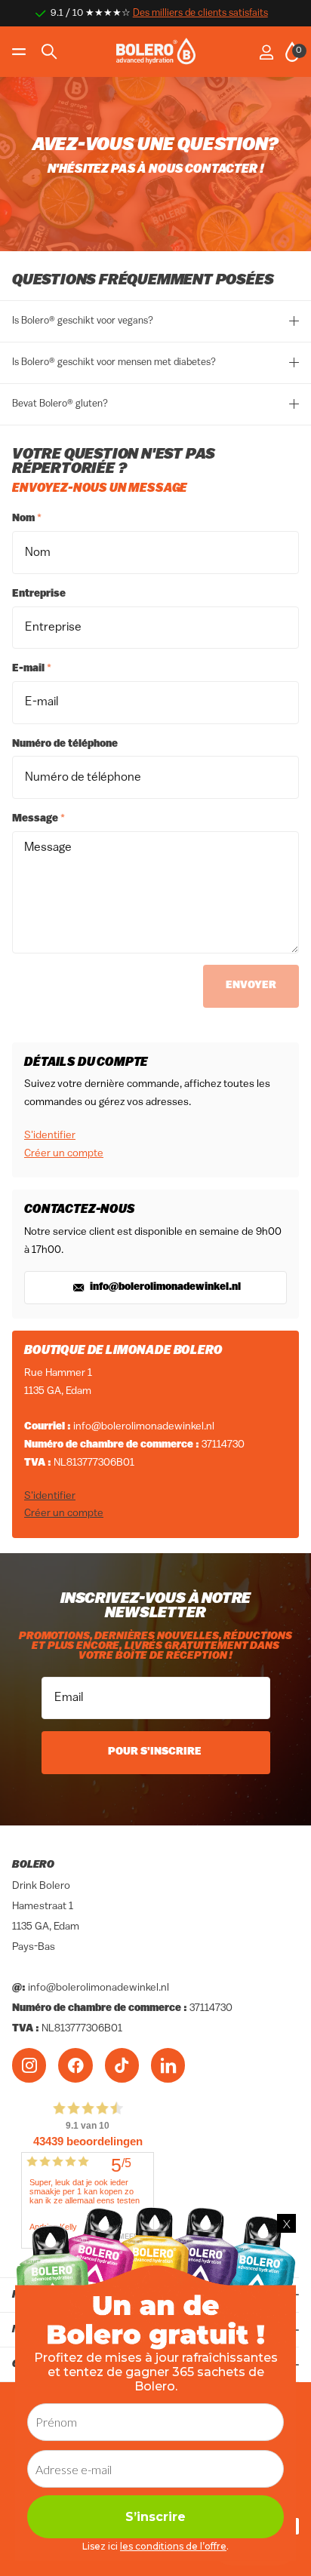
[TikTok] (122, 2065)
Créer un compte (64, 1154)
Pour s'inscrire (156, 1752)
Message (38, 819)
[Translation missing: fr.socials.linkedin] (168, 2065)
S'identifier (50, 1136)
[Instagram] (29, 2065)
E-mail (32, 669)
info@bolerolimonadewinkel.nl (164, 1287)
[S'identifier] (266, 52)
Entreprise (39, 594)
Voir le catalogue (21, 52)
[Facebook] (75, 2065)
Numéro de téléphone (65, 744)
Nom (27, 519)
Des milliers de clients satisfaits (200, 13)
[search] (49, 52)
